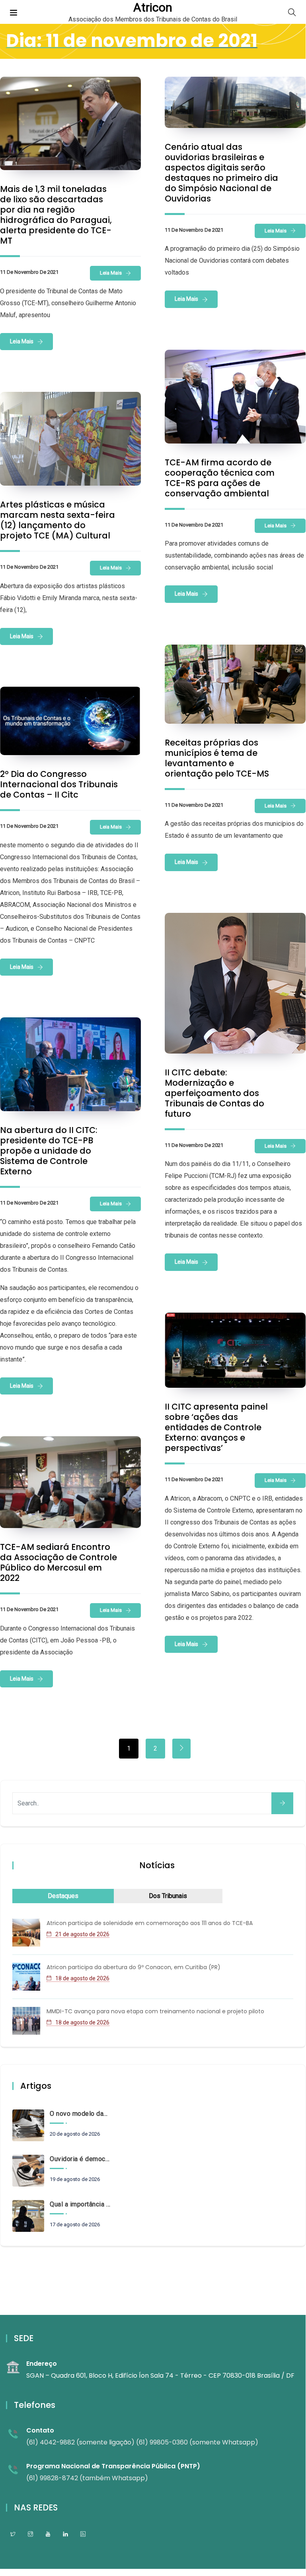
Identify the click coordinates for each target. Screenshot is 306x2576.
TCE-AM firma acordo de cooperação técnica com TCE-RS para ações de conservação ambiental (220, 478)
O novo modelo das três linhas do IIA (80, 2114)
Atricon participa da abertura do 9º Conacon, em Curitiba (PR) (134, 1967)
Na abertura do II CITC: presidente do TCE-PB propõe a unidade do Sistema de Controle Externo (49, 1151)
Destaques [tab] (63, 1896)
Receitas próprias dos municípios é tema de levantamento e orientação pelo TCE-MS (217, 758)
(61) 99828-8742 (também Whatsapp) (87, 2478)
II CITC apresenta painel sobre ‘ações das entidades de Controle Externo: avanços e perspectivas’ (216, 1427)
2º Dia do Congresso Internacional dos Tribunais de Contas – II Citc (59, 784)
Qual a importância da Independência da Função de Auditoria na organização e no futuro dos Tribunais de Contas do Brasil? (80, 2204)
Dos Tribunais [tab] (168, 1896)
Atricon (153, 8)
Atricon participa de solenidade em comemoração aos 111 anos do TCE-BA (150, 1923)
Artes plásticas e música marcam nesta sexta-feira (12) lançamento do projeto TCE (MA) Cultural (57, 520)
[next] (181, 1749)
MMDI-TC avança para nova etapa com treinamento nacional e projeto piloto (155, 2011)
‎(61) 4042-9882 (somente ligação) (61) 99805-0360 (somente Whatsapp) (142, 2442)
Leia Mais (111, 273)
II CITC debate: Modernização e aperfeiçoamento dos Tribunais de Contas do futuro (214, 1093)
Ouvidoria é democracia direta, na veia (80, 2159)
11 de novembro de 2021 (29, 272)
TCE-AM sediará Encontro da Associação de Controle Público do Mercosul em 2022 (58, 1562)
